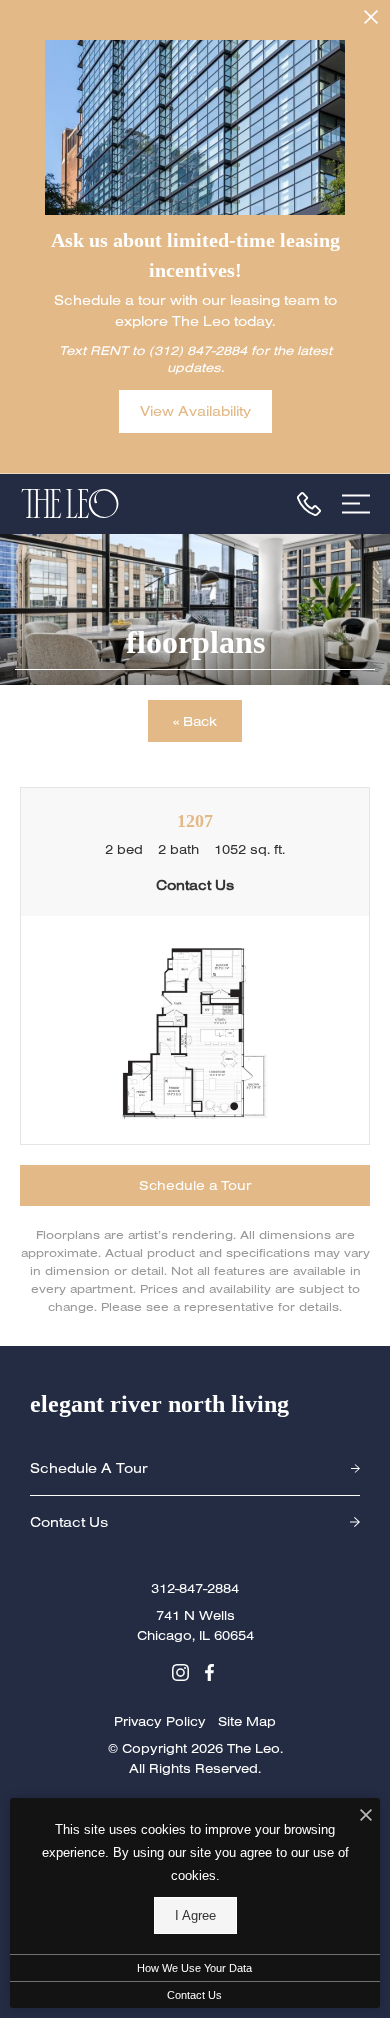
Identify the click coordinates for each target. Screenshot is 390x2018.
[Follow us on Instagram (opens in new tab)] (180, 1670)
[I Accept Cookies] (366, 1816)
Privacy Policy (160, 1721)
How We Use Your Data (194, 1968)
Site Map (247, 1721)
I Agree (195, 1915)
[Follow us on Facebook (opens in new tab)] (209, 1670)
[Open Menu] (356, 504)
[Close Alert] (371, 20)
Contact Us (194, 1995)
